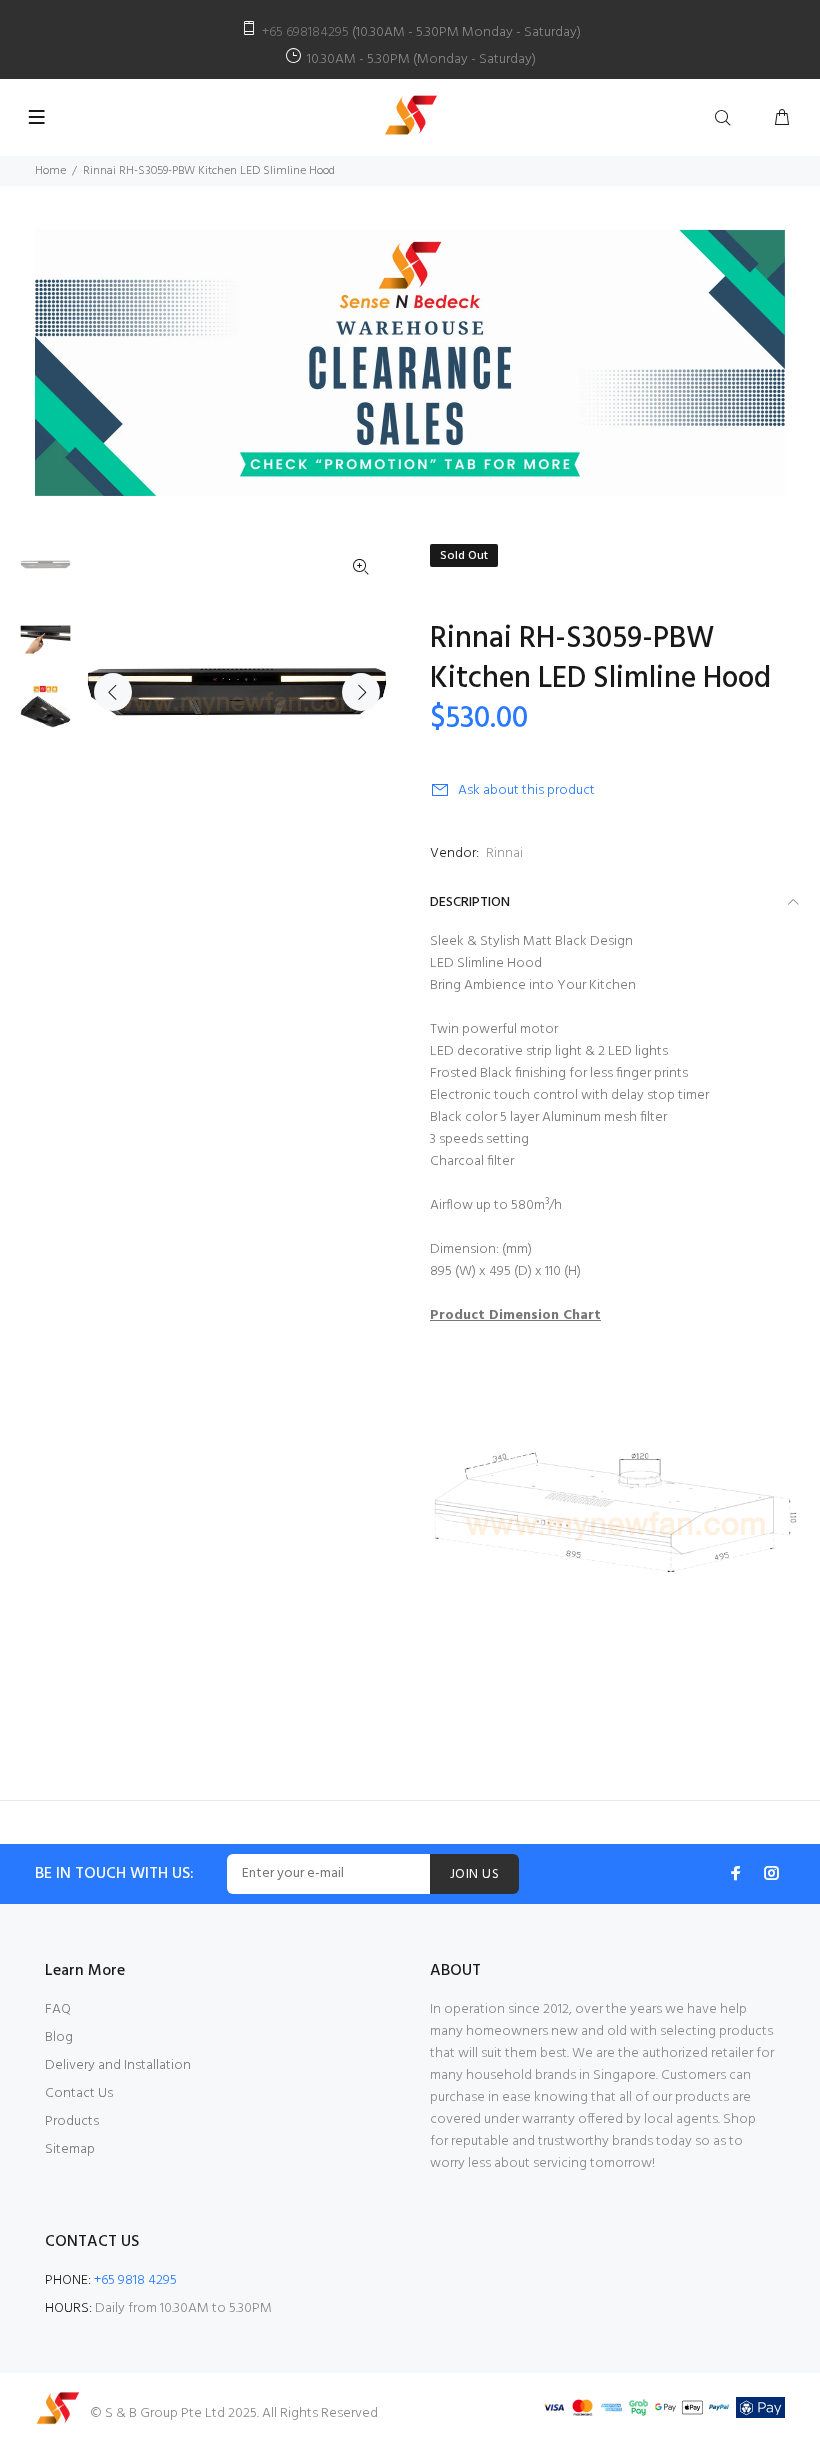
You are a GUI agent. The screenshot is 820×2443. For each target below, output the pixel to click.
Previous (113, 692)
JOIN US (474, 1874)
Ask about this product (526, 790)
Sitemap (70, 2149)
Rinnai (504, 853)
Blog (59, 2037)
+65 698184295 (305, 32)
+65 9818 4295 (135, 2280)
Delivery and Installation (118, 2065)
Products (72, 2121)
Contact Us (79, 2093)
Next (361, 692)
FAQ (58, 2009)
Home (50, 171)
